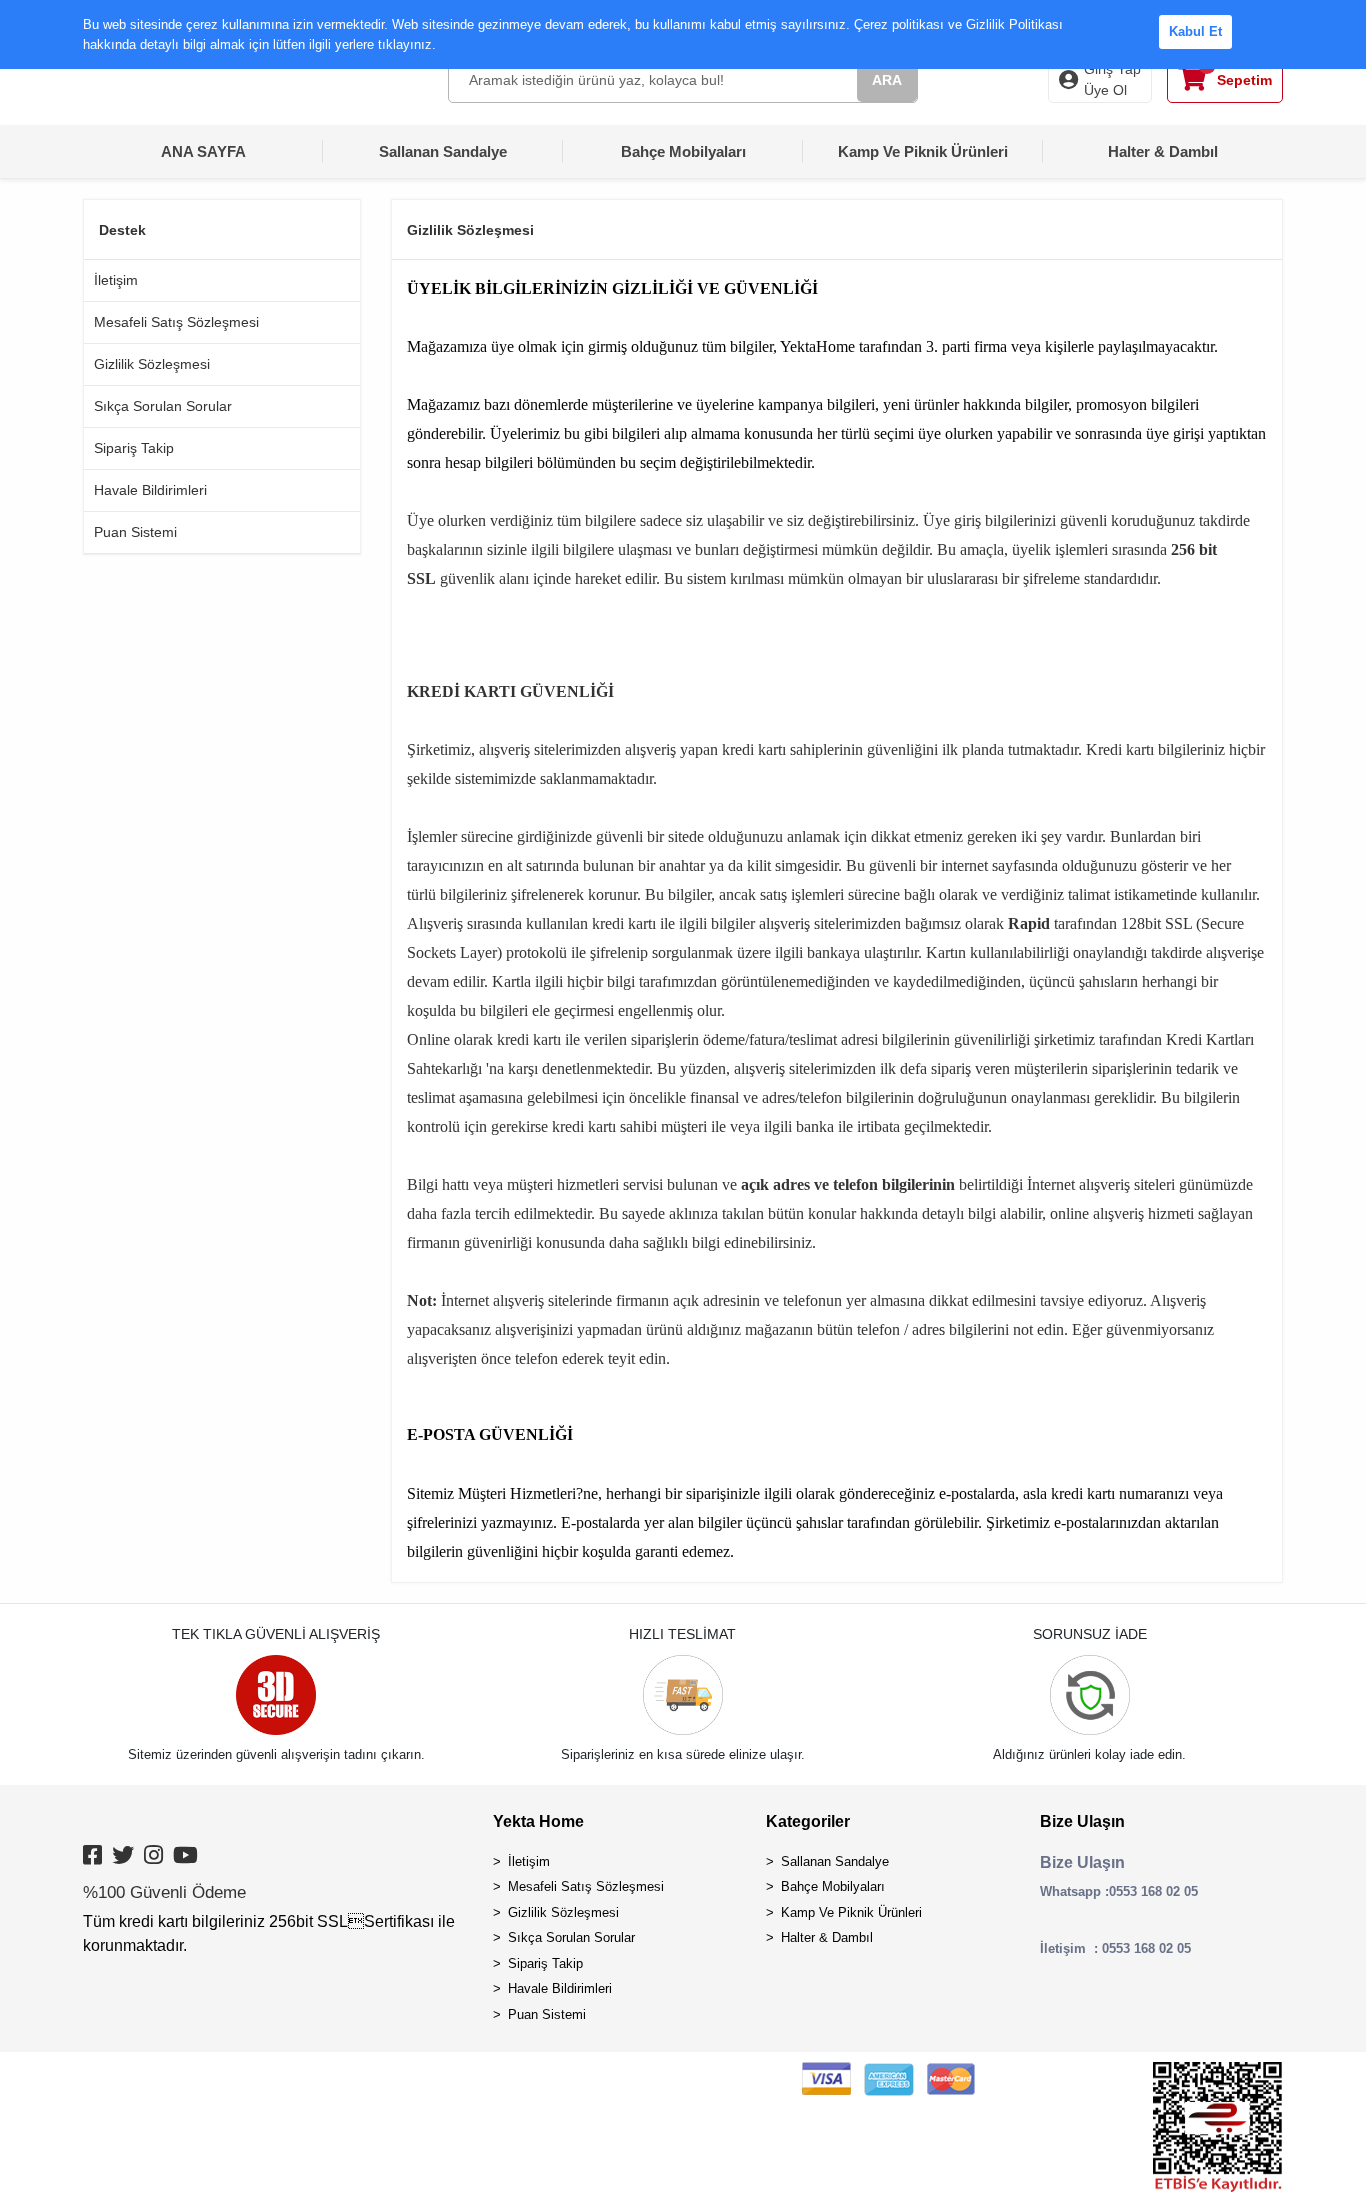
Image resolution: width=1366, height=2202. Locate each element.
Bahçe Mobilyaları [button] (683, 151)
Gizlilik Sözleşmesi (152, 364)
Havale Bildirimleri (150, 490)
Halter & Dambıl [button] (1163, 151)
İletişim (116, 280)
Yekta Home (538, 1821)
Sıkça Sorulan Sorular (163, 406)
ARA (887, 80)
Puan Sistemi (135, 532)
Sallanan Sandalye (835, 1861)
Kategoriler (808, 1821)
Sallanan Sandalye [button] (443, 151)
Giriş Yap (1112, 69)
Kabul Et (1195, 31)
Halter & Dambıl (827, 1937)
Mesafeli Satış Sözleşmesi (176, 322)
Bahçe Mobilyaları (833, 1886)
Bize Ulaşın (1082, 1821)
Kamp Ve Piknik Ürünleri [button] (923, 151)
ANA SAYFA (203, 151)
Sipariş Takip (134, 448)
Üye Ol (1105, 90)
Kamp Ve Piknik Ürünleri (851, 1912)
